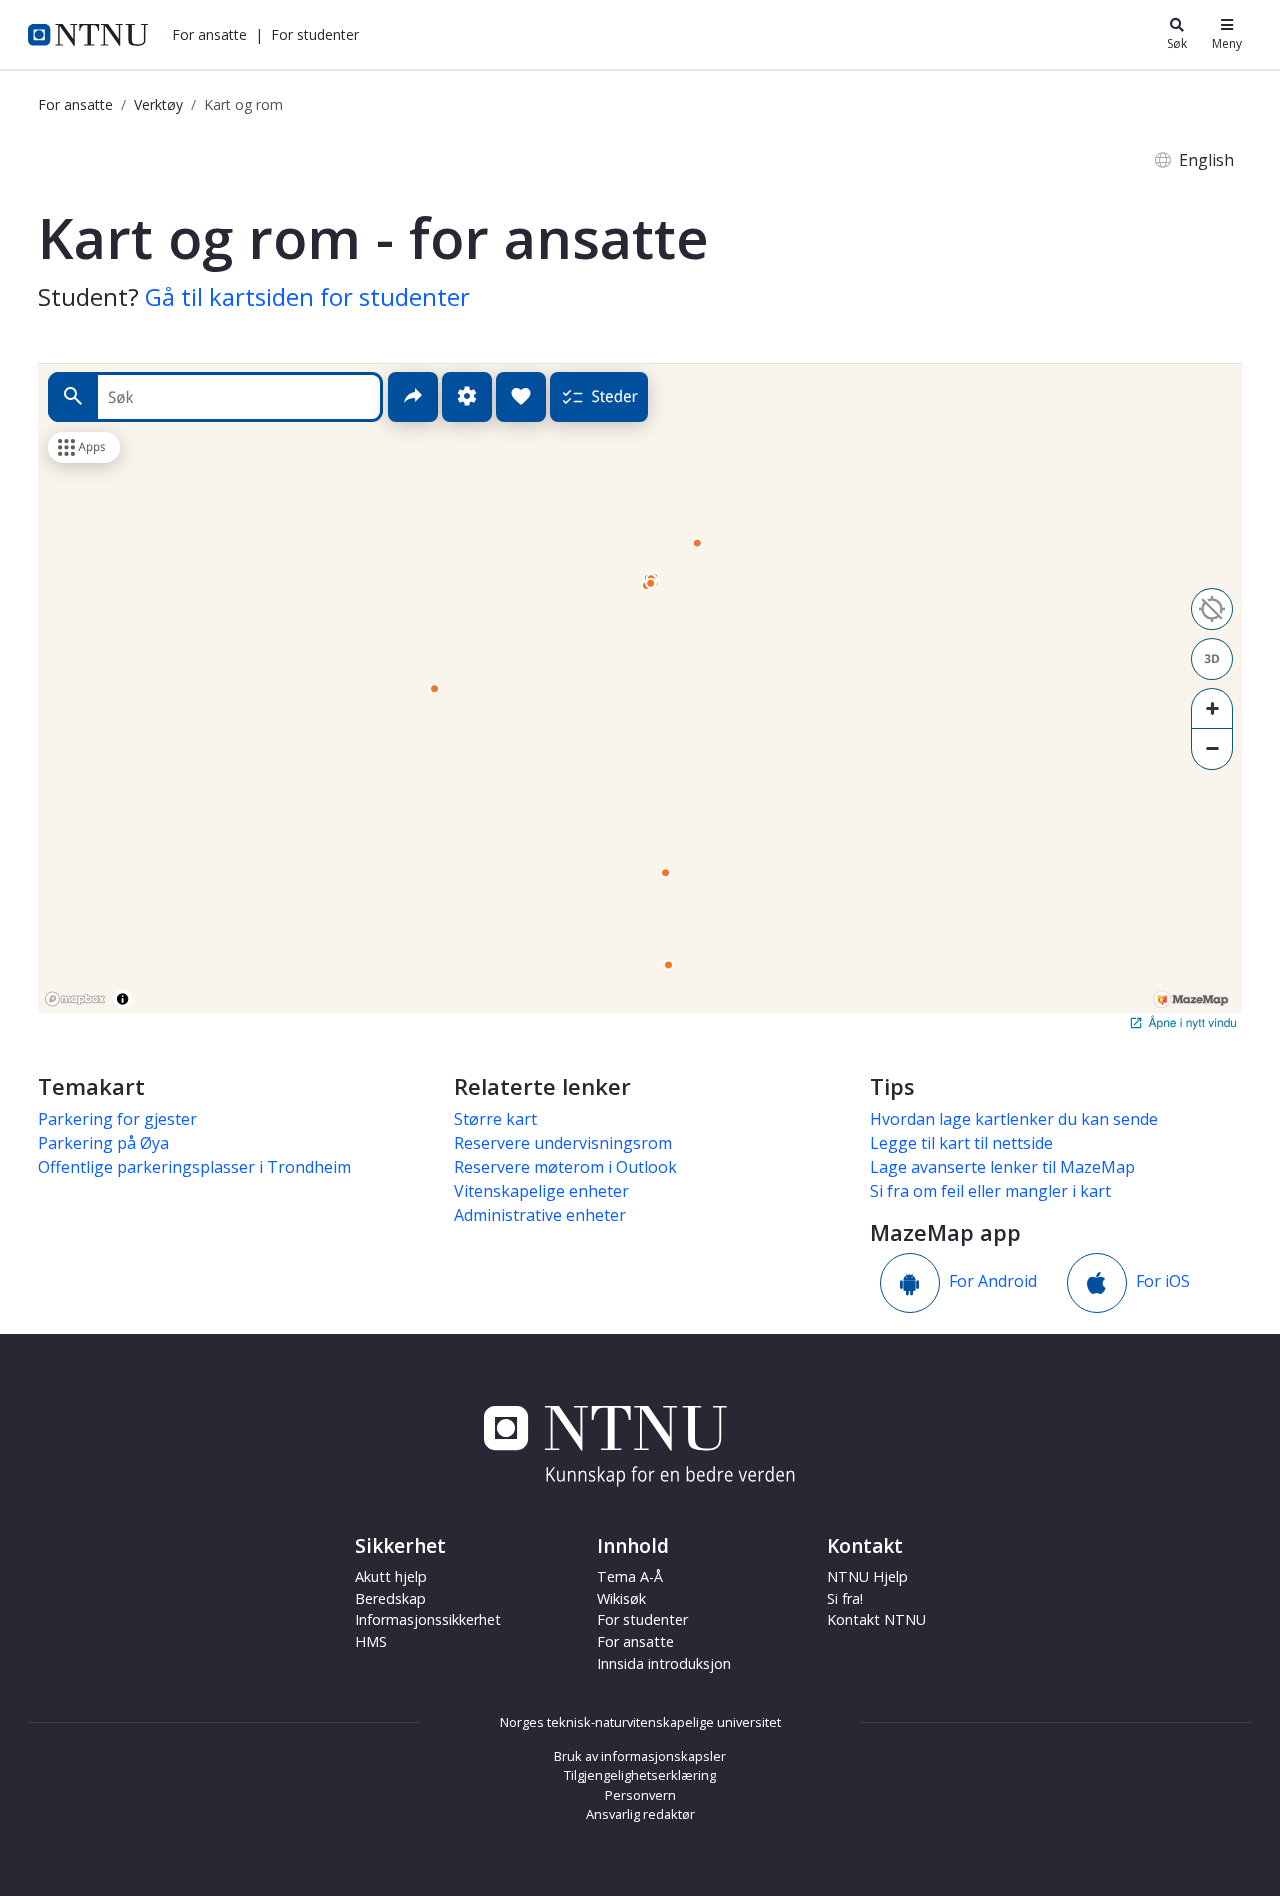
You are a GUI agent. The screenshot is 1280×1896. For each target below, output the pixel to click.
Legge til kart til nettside (961, 1143)
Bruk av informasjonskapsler (640, 1756)
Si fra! (845, 1598)
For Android (993, 1282)
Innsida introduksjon (664, 1663)
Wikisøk (621, 1598)
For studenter (642, 1619)
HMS (371, 1641)
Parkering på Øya (103, 1143)
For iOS (1163, 1282)
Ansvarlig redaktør (640, 1814)
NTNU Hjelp (867, 1576)
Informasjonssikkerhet (428, 1619)
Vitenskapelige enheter (541, 1191)
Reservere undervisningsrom (563, 1143)
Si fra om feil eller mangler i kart (990, 1191)
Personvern (640, 1795)
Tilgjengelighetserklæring (640, 1775)
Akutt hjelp (391, 1576)
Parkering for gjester (117, 1119)
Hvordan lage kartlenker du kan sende (1014, 1119)
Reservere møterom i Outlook (565, 1167)
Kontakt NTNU (876, 1619)
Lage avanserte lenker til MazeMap (1002, 1167)
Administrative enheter (540, 1215)
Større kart (495, 1119)
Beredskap (390, 1598)
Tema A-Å (630, 1576)
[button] (209, 34)
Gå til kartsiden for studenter (307, 296)
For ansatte (75, 104)
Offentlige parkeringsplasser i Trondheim (194, 1167)
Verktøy (158, 104)
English (1206, 160)
